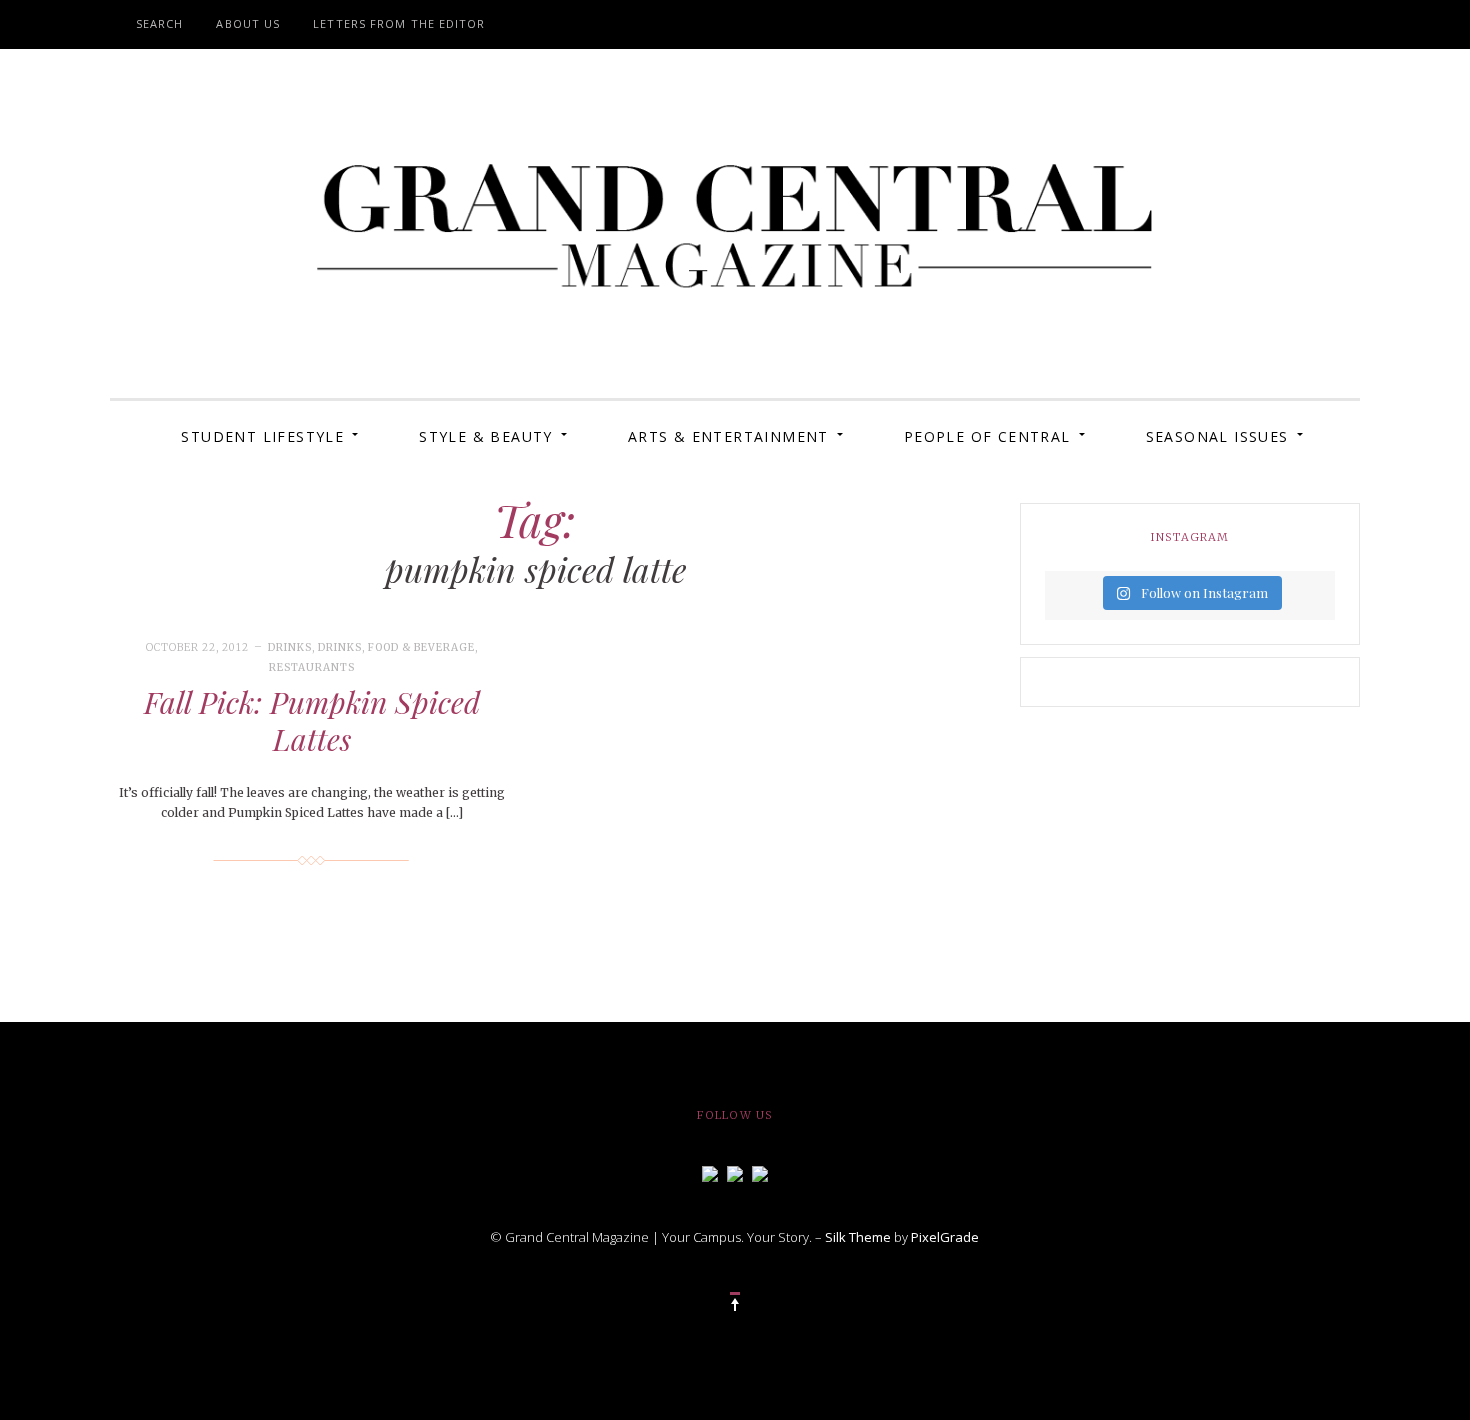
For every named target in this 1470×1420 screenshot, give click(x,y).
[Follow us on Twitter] (735, 1172)
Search (160, 23)
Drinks (290, 647)
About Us (248, 23)
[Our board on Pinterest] (760, 1172)
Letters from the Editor (399, 23)
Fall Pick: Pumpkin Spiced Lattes (312, 721)
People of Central (987, 436)
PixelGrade (945, 1237)
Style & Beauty (486, 436)
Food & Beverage (421, 647)
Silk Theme (858, 1237)
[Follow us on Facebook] (710, 1172)
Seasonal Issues (1217, 436)
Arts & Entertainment (728, 436)
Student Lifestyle (262, 436)
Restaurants (312, 667)
